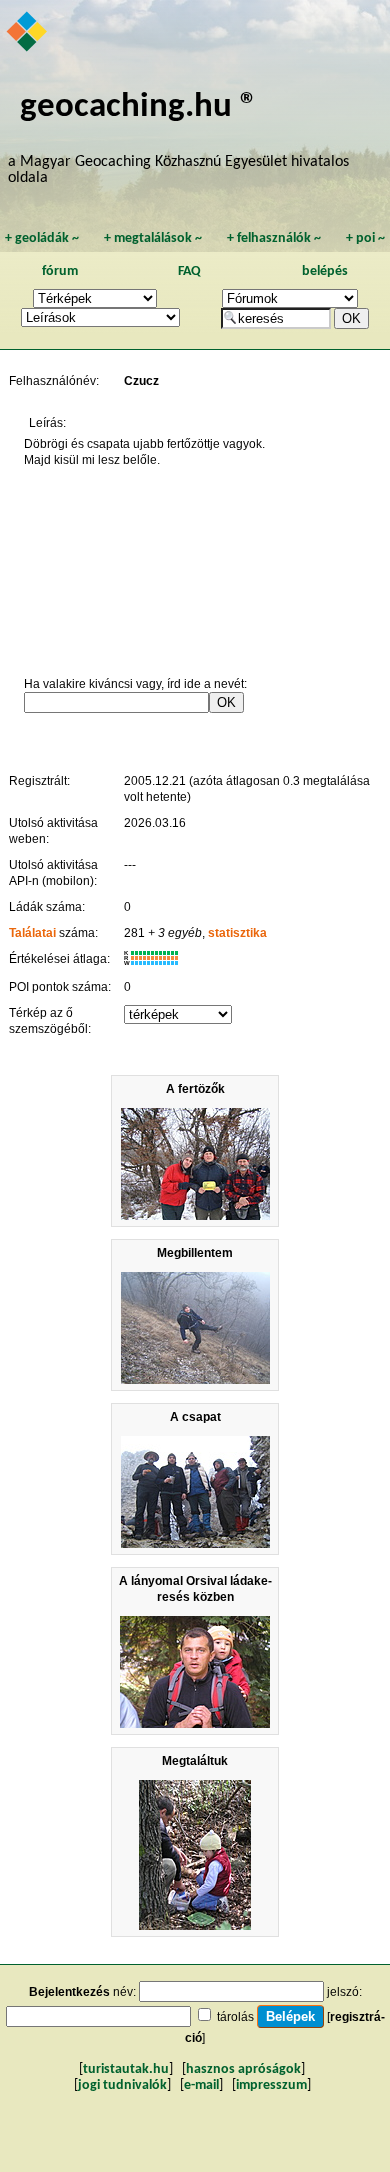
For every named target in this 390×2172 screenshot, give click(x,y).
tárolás (235, 2017)
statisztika (237, 933)
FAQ (189, 271)
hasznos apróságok (243, 2069)
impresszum (271, 2085)
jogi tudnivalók (122, 2085)
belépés (325, 271)
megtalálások (153, 238)
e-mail (201, 2085)
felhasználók (274, 238)
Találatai (32, 933)
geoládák (42, 238)
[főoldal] (28, 33)
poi (365, 238)
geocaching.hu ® (139, 107)
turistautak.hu (126, 2069)
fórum (60, 271)
